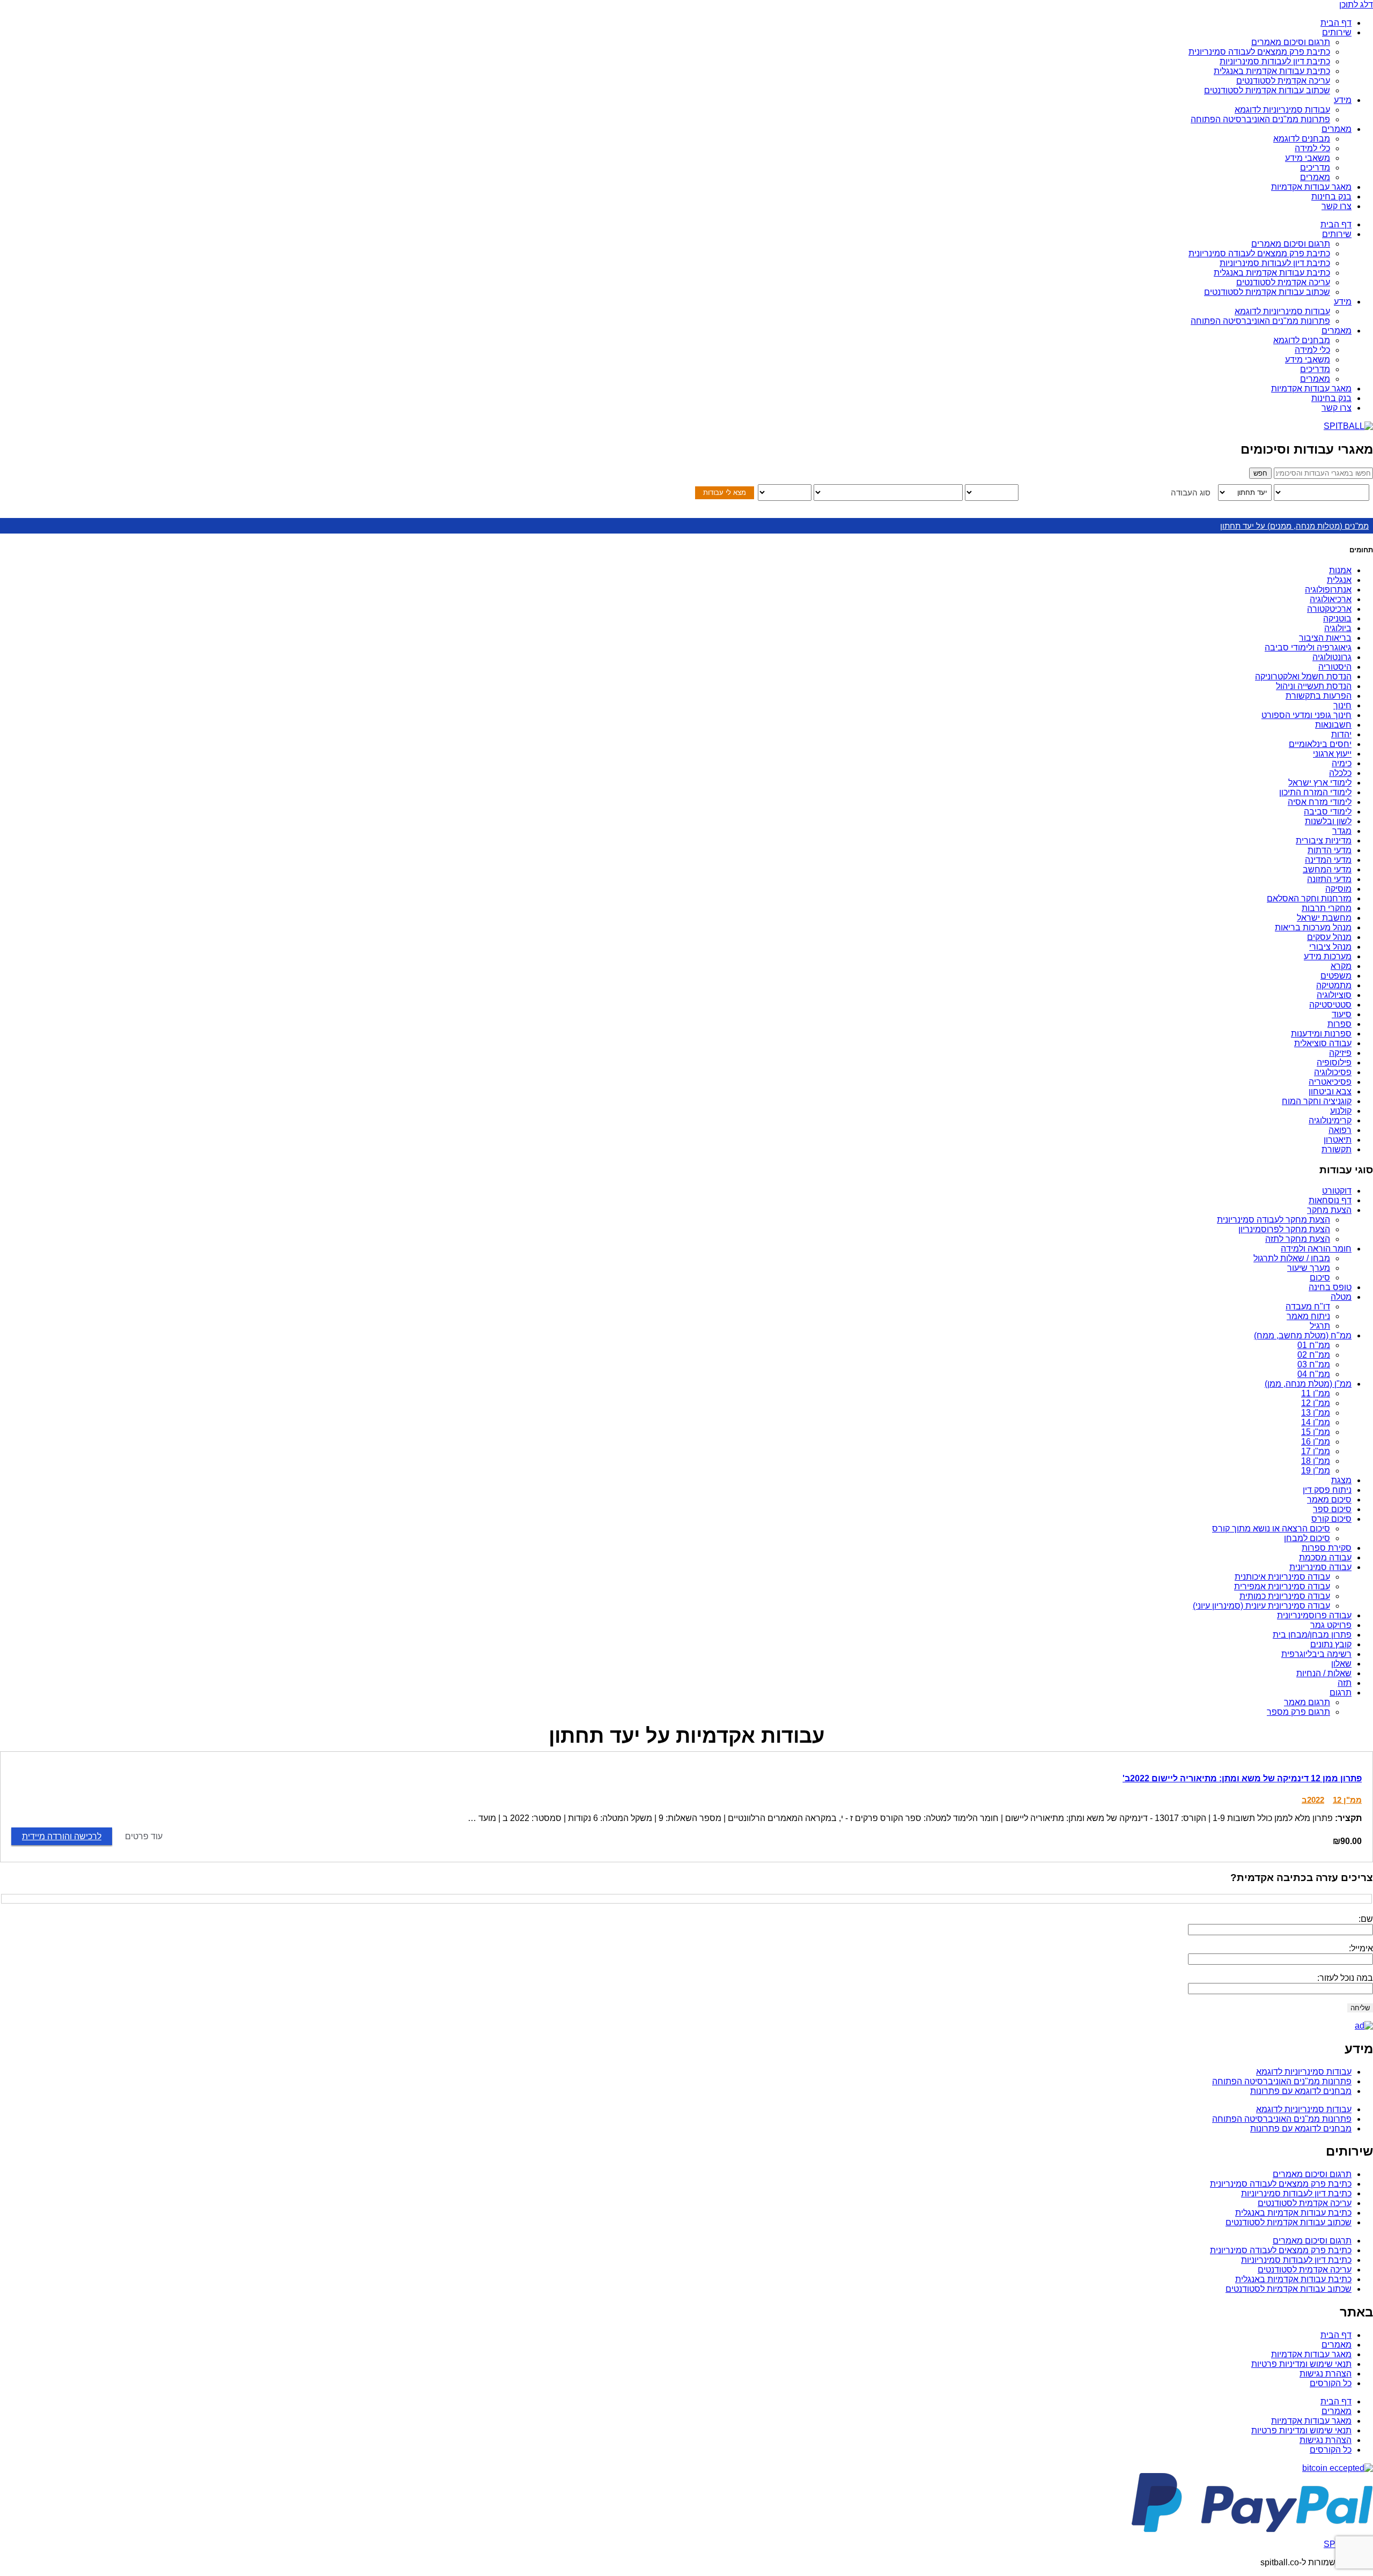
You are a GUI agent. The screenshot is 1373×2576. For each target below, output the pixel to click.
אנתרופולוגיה (1328, 590)
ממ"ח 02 (1314, 1355)
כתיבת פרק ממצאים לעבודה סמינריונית (1259, 52)
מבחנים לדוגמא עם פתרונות (1301, 2091)
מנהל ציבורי (1330, 947)
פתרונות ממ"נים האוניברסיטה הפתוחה (1260, 119)
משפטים (1336, 976)
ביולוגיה (1338, 628)
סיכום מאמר (1329, 1500)
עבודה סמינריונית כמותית (1285, 1596)
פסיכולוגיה (1333, 1072)
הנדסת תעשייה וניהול (1314, 686)
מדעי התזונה (1329, 879)
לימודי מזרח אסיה (1320, 802)
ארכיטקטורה (1329, 609)
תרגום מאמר (1307, 1702)
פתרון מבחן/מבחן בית (1312, 1635)
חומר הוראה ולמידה (1316, 1249)
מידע (1343, 100)
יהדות (1341, 734)
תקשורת (1337, 1149)
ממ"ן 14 (1316, 1422)
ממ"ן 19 (1316, 1471)
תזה (1345, 1683)
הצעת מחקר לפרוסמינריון (1284, 1229)
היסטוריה (1335, 667)
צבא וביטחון (1330, 1091)
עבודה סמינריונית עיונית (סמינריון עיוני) (1261, 1606)
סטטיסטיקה (1330, 1005)
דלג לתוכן (1356, 5)
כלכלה (1340, 773)
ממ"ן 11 (1316, 1393)
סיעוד (1342, 1014)
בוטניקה (1337, 619)
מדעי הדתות (1330, 850)
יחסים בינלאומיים (1320, 744)
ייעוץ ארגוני (1332, 754)
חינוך (1342, 705)
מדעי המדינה (1328, 860)
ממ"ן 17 (1316, 1451)
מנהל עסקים (1329, 937)
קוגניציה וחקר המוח (1317, 1101)
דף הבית (1336, 23)
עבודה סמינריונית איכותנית (1282, 1577)
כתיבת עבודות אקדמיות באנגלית (1272, 71)
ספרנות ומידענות (1321, 1034)
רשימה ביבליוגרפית (1316, 1654)
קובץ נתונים (1331, 1644)
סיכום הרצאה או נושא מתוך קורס (1271, 1528)
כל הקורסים (1331, 2383)
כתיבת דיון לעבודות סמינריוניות (1275, 61)
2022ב (1313, 1800)
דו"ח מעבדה (1308, 1306)
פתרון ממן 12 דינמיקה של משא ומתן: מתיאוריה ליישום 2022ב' (1242, 1778)
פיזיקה (1340, 1053)
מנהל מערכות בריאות (1313, 927)
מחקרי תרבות (1327, 908)
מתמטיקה (1334, 985)
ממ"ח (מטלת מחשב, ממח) (1303, 1335)
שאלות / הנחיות (1324, 1673)
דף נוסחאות (1330, 1200)
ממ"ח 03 (1314, 1364)
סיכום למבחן (1307, 1538)
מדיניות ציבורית (1324, 841)
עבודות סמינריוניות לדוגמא (1282, 110)
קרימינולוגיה (1330, 1120)
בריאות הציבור (1325, 638)
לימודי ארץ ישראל (1320, 783)
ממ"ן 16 (1316, 1442)
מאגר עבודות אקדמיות (1311, 187)
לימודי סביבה (1328, 812)
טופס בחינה (1330, 1287)
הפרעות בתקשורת (1319, 696)
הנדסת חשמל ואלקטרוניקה (1303, 676)
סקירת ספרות (1327, 1548)
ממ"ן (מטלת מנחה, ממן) (1308, 1384)
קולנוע (1341, 1111)
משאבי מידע (1308, 158)
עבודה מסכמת (1325, 1557)
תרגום (1341, 1693)
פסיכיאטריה (1330, 1082)
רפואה (1340, 1130)
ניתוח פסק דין (1327, 1490)
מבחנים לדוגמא (1302, 139)
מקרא (1341, 966)
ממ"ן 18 (1316, 1461)
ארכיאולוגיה (1331, 599)
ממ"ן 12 (1316, 1403)
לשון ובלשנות (1328, 821)
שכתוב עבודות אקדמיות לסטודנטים (1267, 90)
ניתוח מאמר (1308, 1316)
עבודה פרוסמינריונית (1314, 1615)
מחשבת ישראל (1324, 918)
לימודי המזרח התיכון (1315, 792)
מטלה (1341, 1297)
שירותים (1337, 32)
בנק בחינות (1331, 197)
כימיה (1342, 763)
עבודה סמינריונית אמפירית (1282, 1586)
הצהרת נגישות (1326, 2374)
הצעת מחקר (1329, 1210)
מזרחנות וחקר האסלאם (1309, 898)
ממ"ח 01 (1314, 1345)
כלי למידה (1312, 148)
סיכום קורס (1331, 1519)
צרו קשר (1337, 206)
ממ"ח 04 (1314, 1374)
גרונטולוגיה (1332, 657)
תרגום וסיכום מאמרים (1291, 42)
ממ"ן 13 (1316, 1413)
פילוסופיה (1334, 1063)
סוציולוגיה (1334, 995)
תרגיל (1320, 1326)
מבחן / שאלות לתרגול (1292, 1258)
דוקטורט (1337, 1191)
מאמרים (1337, 129)
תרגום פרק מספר (1298, 1712)
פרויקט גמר (1331, 1625)
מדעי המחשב (1327, 869)
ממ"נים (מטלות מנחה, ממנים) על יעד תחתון (1294, 526)
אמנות (1340, 570)
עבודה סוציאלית (1323, 1043)
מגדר (1342, 831)
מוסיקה (1338, 889)
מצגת (1341, 1480)
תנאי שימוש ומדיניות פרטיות (1301, 2364)
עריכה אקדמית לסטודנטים (1283, 81)
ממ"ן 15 (1316, 1432)
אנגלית (1339, 580)
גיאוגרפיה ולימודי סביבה (1308, 647)
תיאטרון (1338, 1140)
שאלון (1341, 1664)
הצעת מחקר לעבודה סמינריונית (1274, 1220)
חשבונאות (1333, 725)
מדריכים (1315, 168)
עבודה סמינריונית (1320, 1567)
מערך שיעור (1309, 1268)
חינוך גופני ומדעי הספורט (1306, 715)
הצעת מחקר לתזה (1298, 1239)
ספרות (1339, 1024)
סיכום (1320, 1278)
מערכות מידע (1328, 956)
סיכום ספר (1332, 1509)
